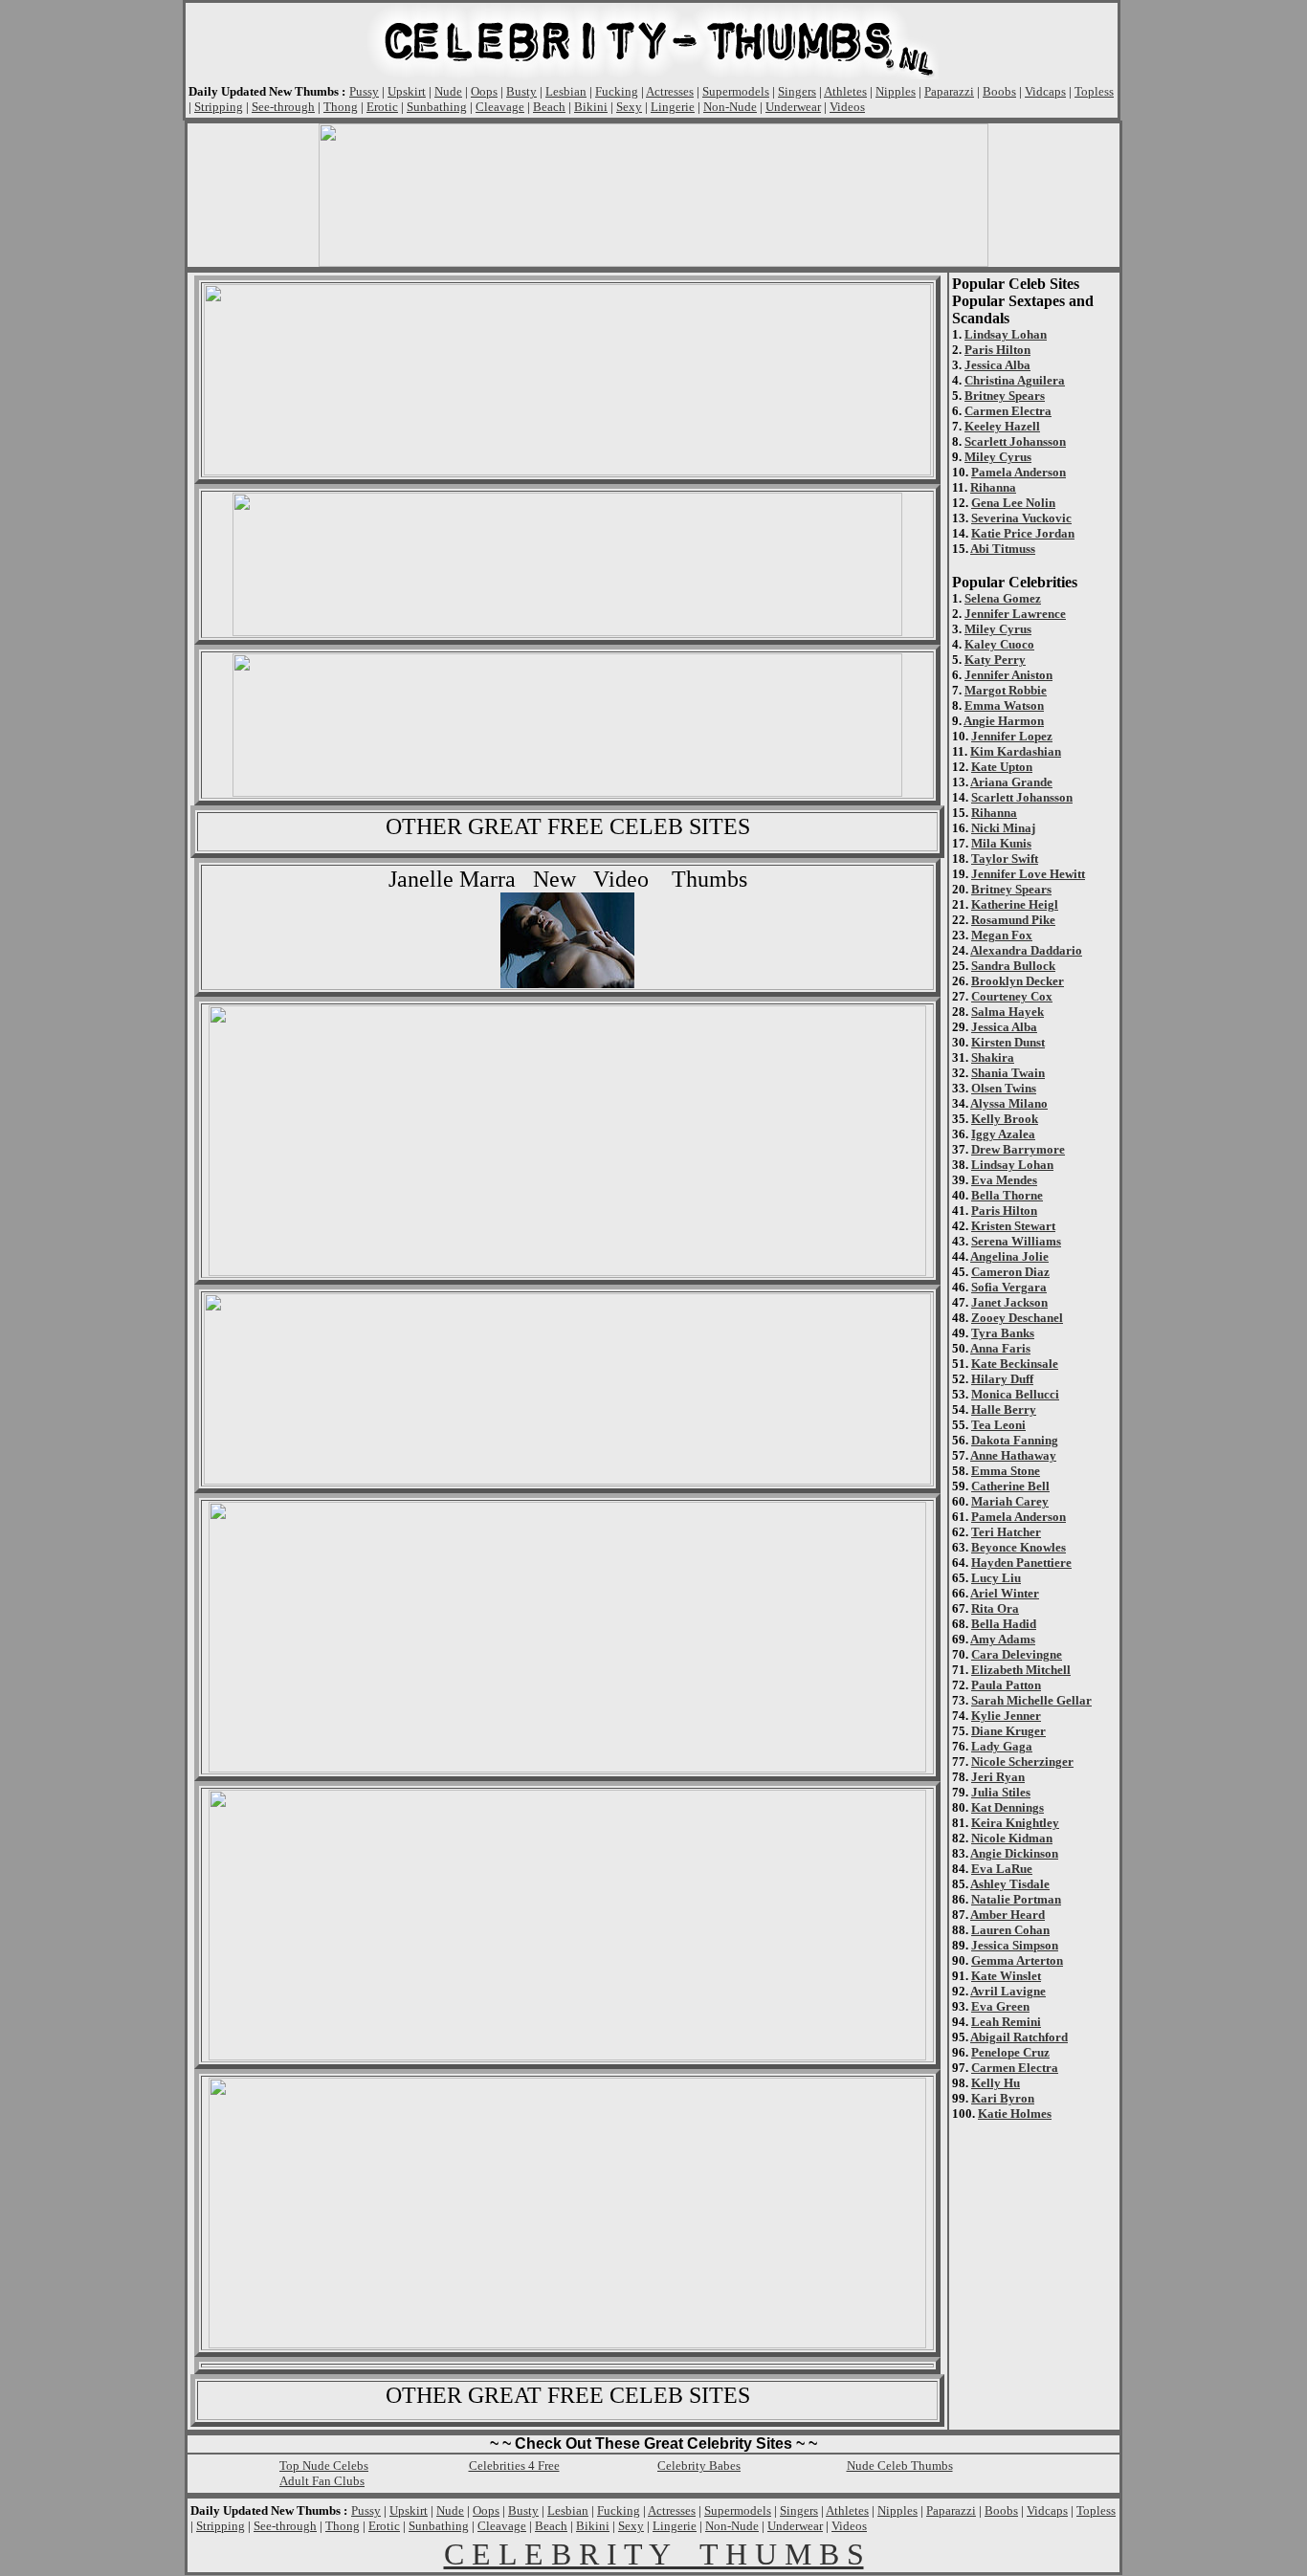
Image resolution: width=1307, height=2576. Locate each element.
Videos (847, 107)
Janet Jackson (1009, 1302)
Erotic (382, 107)
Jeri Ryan (998, 1777)
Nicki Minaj (1003, 828)
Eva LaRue (1002, 1869)
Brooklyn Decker (1018, 981)
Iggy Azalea (1003, 1134)
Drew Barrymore (1018, 1149)
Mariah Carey (1010, 1501)
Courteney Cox (1012, 996)
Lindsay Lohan (1006, 334)
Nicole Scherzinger (1022, 1761)
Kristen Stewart (1013, 1226)
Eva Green (1000, 2006)
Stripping (219, 107)
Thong (341, 107)
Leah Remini (1006, 2022)
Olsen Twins (1004, 1088)
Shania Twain (1008, 1073)
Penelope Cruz (1010, 2052)
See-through (283, 107)
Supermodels (736, 91)
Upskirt (407, 91)
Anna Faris (1000, 1348)
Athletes (845, 91)
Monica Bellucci (1015, 1394)
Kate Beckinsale (1015, 1364)
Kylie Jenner (1006, 1716)
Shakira (993, 1057)
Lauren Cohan (1010, 1930)
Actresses (670, 91)
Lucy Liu (996, 1578)
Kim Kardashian (1016, 751)
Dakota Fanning (1015, 1440)
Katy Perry (995, 660)
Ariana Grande (1011, 782)
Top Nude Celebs (324, 2466)
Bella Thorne (1007, 1195)
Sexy (629, 107)
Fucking (617, 91)
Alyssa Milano (1009, 1103)
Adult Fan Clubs (322, 2481)
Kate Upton (1002, 767)
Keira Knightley (1015, 1823)
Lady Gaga (1002, 1746)
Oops (484, 91)
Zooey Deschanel (1017, 1318)
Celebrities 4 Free (514, 2466)
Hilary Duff (1002, 1379)
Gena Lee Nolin (1013, 503)
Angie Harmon (1004, 721)
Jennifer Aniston (1008, 675)
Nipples (896, 91)
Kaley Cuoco (999, 644)
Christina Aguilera (1015, 380)
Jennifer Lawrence (1015, 614)
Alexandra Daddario (1026, 950)
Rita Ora (995, 1608)
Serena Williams (1016, 1241)
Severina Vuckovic (1021, 518)
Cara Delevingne (1017, 1654)
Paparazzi (949, 91)
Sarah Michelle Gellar (1031, 1700)
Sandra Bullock (1013, 966)
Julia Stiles (1001, 1792)
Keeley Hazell (1002, 426)
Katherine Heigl (1015, 904)
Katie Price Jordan (1023, 533)
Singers (797, 91)
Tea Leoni (998, 1425)
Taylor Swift (1005, 859)
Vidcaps (1045, 91)
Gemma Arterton (1017, 1960)
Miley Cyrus (998, 457)
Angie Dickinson (1014, 1853)
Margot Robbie (1006, 690)
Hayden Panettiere (1021, 1563)
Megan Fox (1002, 935)
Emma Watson (1004, 705)
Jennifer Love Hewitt (1028, 874)
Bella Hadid (1004, 1624)
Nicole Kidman (1012, 1838)
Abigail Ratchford (1019, 2037)
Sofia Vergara (1009, 1287)
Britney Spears (1005, 396)
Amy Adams (1003, 1639)
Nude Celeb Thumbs (900, 2466)
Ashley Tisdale (1010, 1884)
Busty (521, 91)
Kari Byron (1003, 2098)
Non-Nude (730, 107)
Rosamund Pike (1013, 920)
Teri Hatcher (1006, 1532)
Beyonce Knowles (1019, 1547)
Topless (1094, 91)
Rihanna (993, 487)
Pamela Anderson (1019, 472)
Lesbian (566, 91)
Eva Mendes (1004, 1180)
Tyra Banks (1003, 1333)
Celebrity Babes (699, 2466)
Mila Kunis (1001, 843)
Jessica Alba (997, 365)
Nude (448, 91)
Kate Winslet (1006, 1976)
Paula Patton (1006, 1685)
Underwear (793, 107)
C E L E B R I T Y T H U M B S (654, 2554)
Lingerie (673, 107)
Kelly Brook (1005, 1119)
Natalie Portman (1016, 1899)
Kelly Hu (996, 2083)
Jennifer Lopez (1012, 736)
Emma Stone (1006, 1471)
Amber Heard (1008, 1915)
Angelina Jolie (1009, 1256)
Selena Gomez (1003, 598)
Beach (549, 107)
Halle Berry (1004, 1409)
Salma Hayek (1008, 1012)
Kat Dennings (1008, 1807)
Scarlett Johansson (1015, 441)
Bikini (591, 107)
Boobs (999, 91)
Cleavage (500, 107)
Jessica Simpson (1015, 1945)
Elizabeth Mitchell (1021, 1670)
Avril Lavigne (1008, 1991)
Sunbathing (437, 107)
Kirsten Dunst (1008, 1042)
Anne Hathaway (1013, 1455)
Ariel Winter (1005, 1593)
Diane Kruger (1008, 1731)
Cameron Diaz (1010, 1272)
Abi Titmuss (1003, 549)
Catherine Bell (1010, 1486)
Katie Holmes (1015, 2114)
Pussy (364, 91)
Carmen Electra (1008, 411)
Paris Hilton (997, 350)
